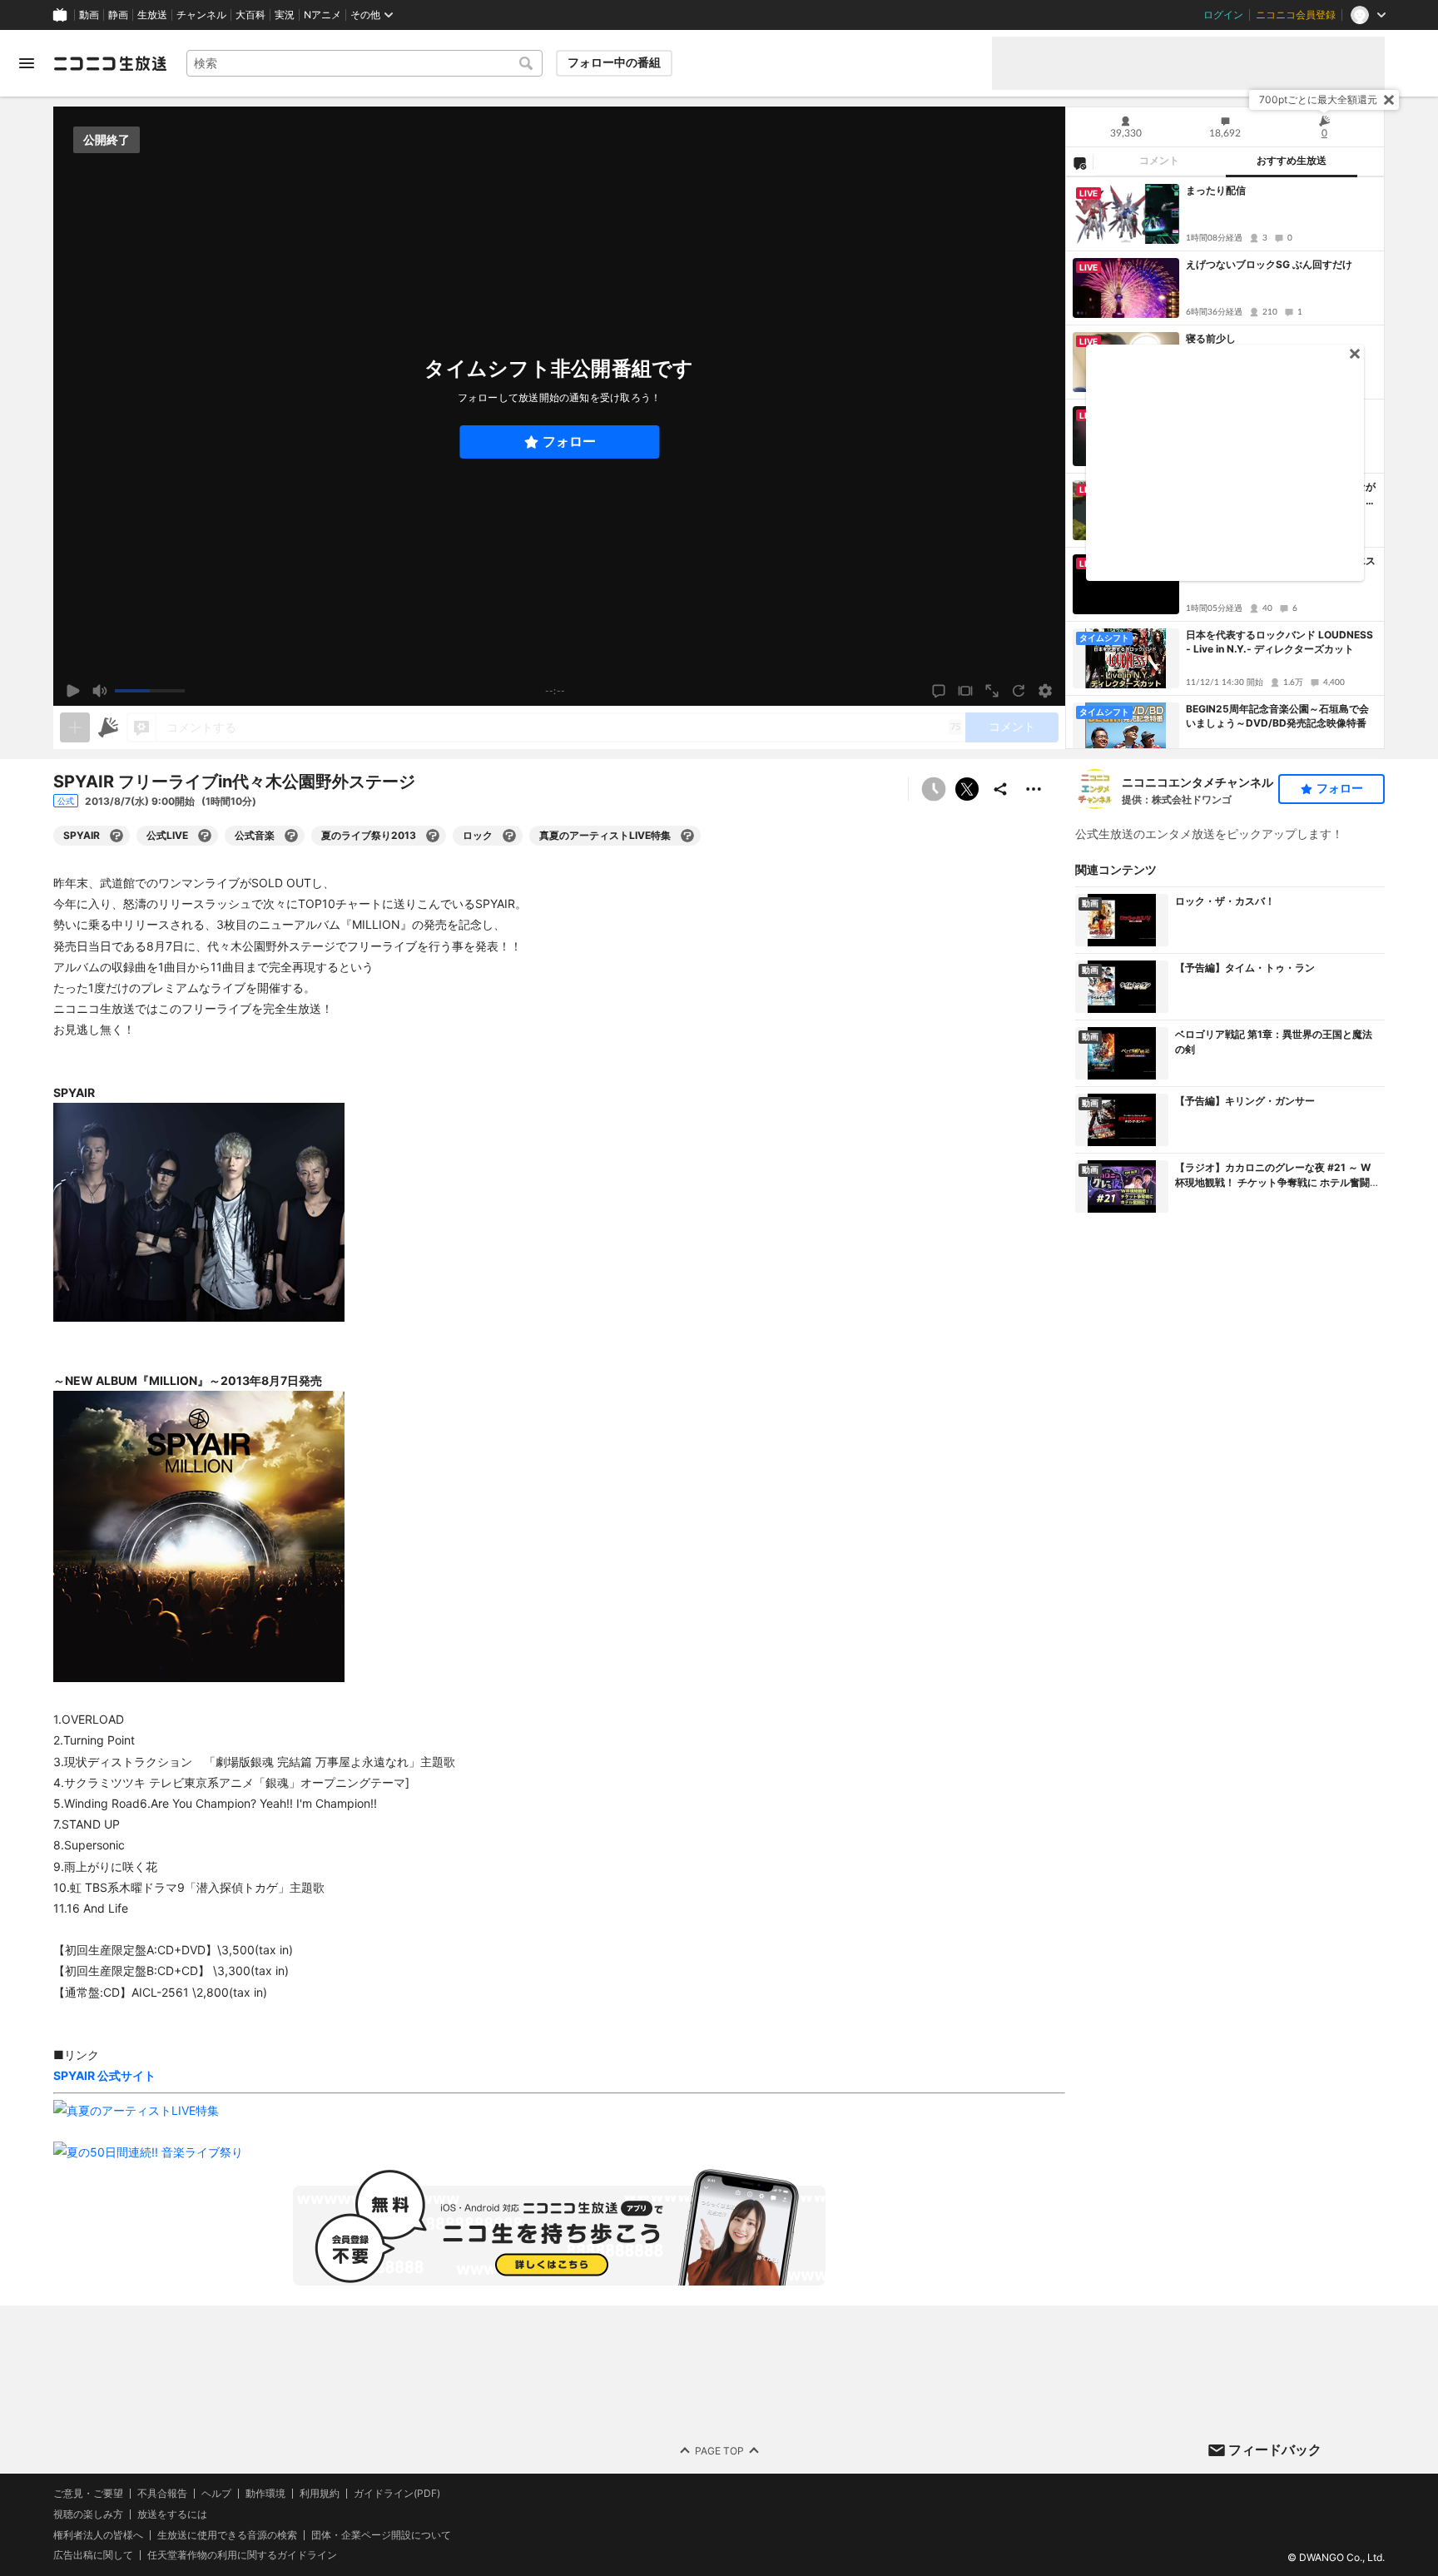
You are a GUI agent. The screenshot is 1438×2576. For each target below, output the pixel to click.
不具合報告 (162, 2494)
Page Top (719, 2451)
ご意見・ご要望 (88, 2493)
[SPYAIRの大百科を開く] (117, 836)
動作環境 (265, 2494)
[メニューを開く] (27, 63)
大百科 (250, 15)
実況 (285, 15)
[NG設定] (1079, 162)
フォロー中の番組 (614, 62)
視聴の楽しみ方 (88, 2514)
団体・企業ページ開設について (381, 2535)
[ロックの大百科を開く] (509, 836)
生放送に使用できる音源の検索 (227, 2535)
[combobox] (364, 63)
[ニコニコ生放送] (110, 63)
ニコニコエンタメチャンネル (1198, 782)
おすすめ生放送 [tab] (1292, 161)
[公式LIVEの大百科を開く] (205, 836)
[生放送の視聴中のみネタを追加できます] (75, 727)
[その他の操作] (1034, 789)
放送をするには (172, 2514)
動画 (89, 15)
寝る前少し (1211, 338)
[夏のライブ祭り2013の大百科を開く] (433, 836)
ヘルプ (216, 2494)
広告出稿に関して (93, 2556)
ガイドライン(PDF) (397, 2494)
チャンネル (201, 15)
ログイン (1223, 15)
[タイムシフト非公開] (934, 789)
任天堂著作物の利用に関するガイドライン (242, 2556)
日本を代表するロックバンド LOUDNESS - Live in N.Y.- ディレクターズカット (1279, 642)
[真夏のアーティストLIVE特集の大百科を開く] (687, 836)
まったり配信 (1216, 190)
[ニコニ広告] (108, 727)
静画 (118, 15)
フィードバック (1275, 2449)
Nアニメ (322, 15)
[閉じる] (1389, 100)
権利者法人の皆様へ (98, 2535)
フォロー (569, 442)
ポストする (967, 789)
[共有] (1000, 789)
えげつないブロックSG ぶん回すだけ (1269, 264)
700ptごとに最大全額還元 (1318, 99)
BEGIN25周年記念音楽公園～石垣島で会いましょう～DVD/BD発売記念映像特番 (1277, 716)
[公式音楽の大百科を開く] (291, 836)
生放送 (152, 15)
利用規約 (320, 2494)
